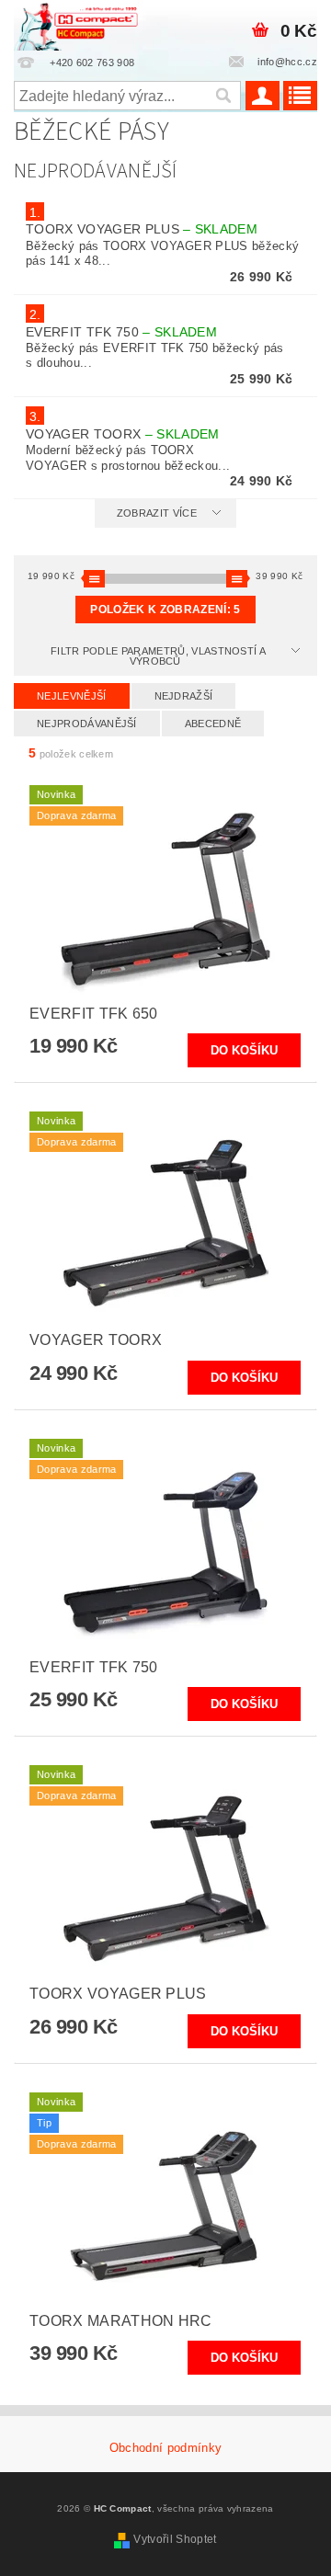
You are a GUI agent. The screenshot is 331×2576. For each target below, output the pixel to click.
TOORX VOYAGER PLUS (142, 229)
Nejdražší (184, 696)
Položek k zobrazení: (165, 610)
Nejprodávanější (87, 724)
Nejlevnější (72, 696)
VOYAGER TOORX (122, 434)
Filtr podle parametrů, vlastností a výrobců (158, 656)
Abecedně (213, 724)
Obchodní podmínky (165, 2448)
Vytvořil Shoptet (175, 2539)
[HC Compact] (77, 24)
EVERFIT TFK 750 (121, 332)
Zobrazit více (157, 513)
